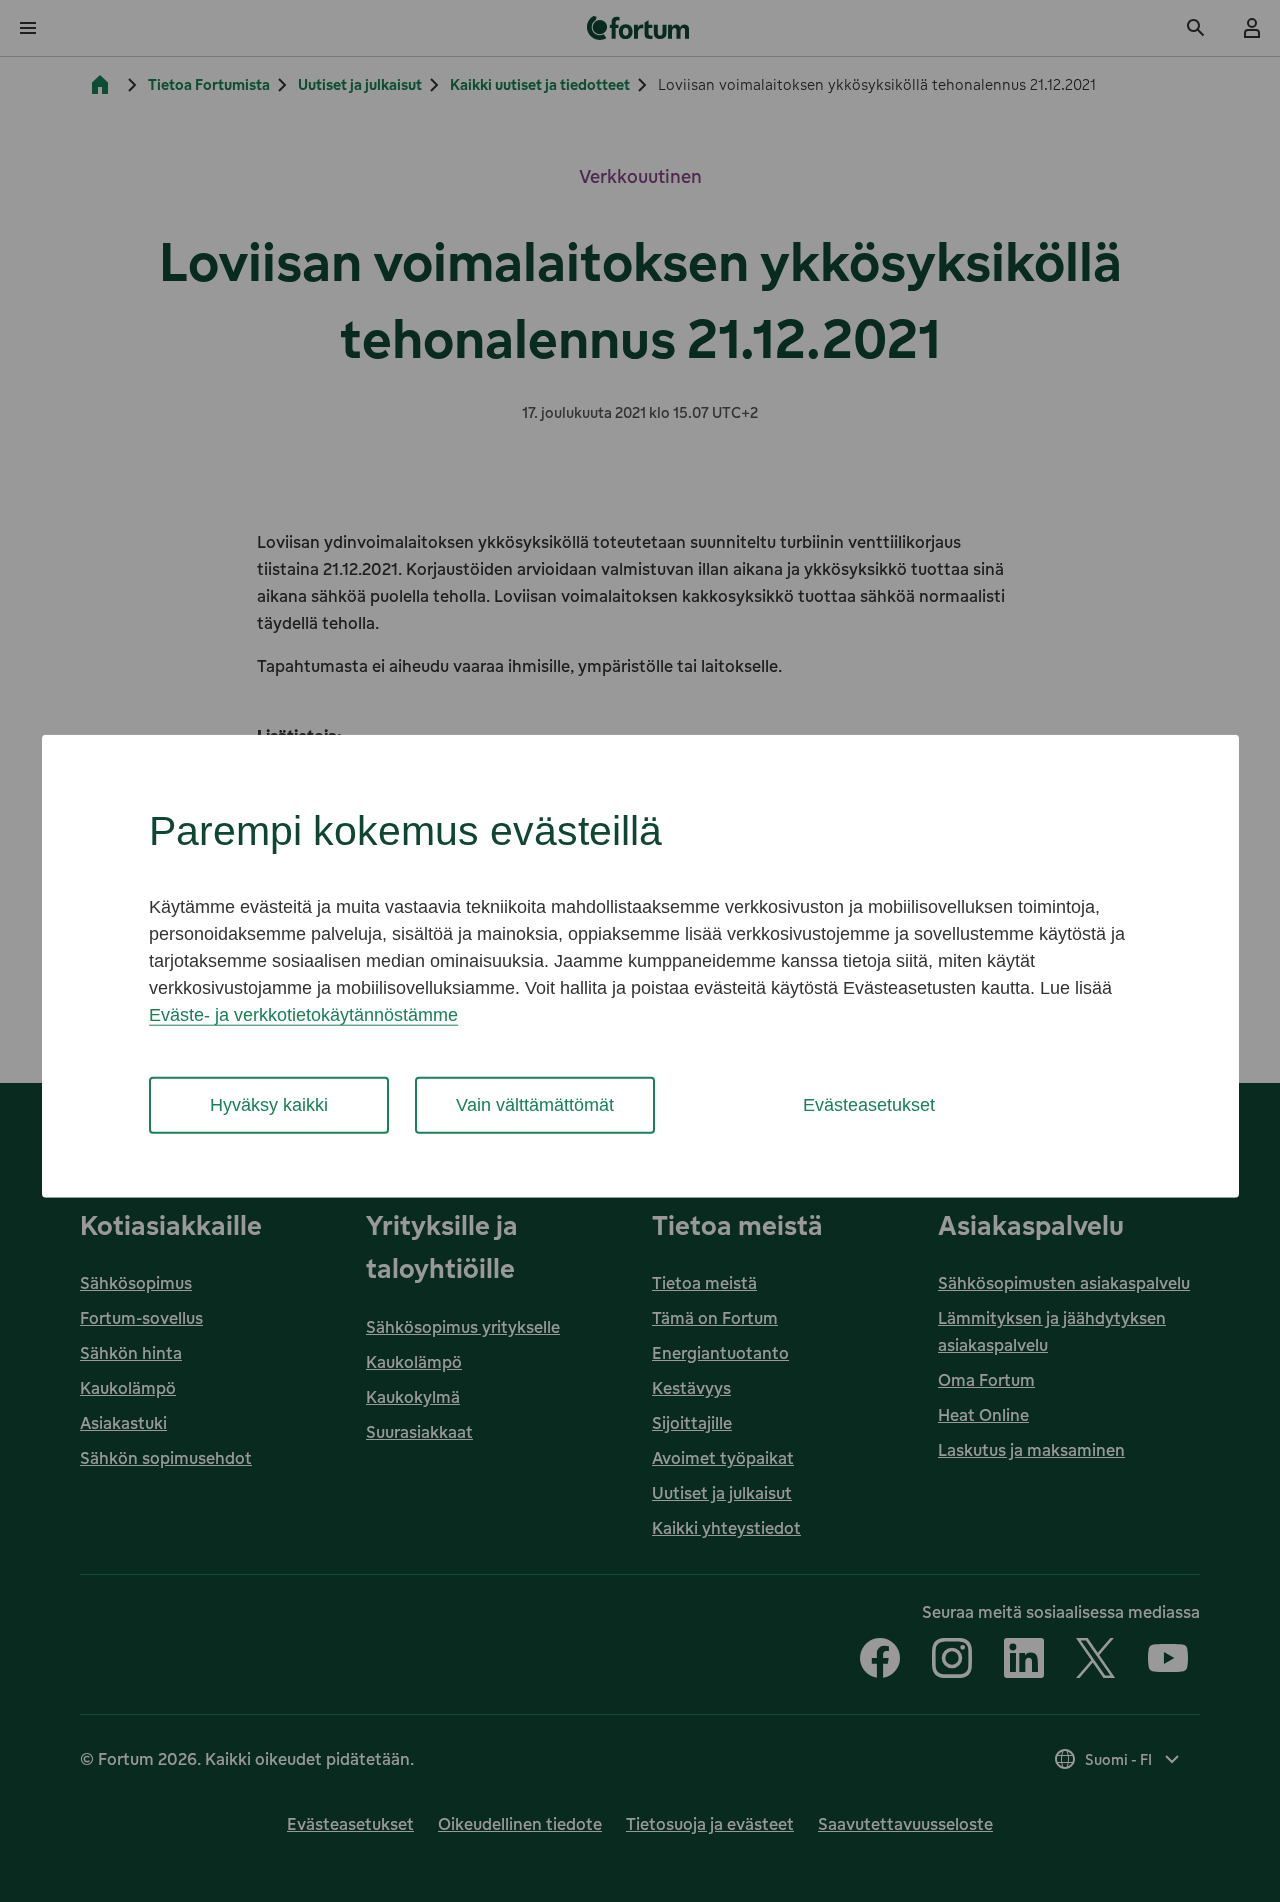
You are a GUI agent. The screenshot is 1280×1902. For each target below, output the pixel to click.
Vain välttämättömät (535, 1105)
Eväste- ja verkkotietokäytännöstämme (303, 1015)
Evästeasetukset (869, 1105)
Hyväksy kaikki (269, 1105)
